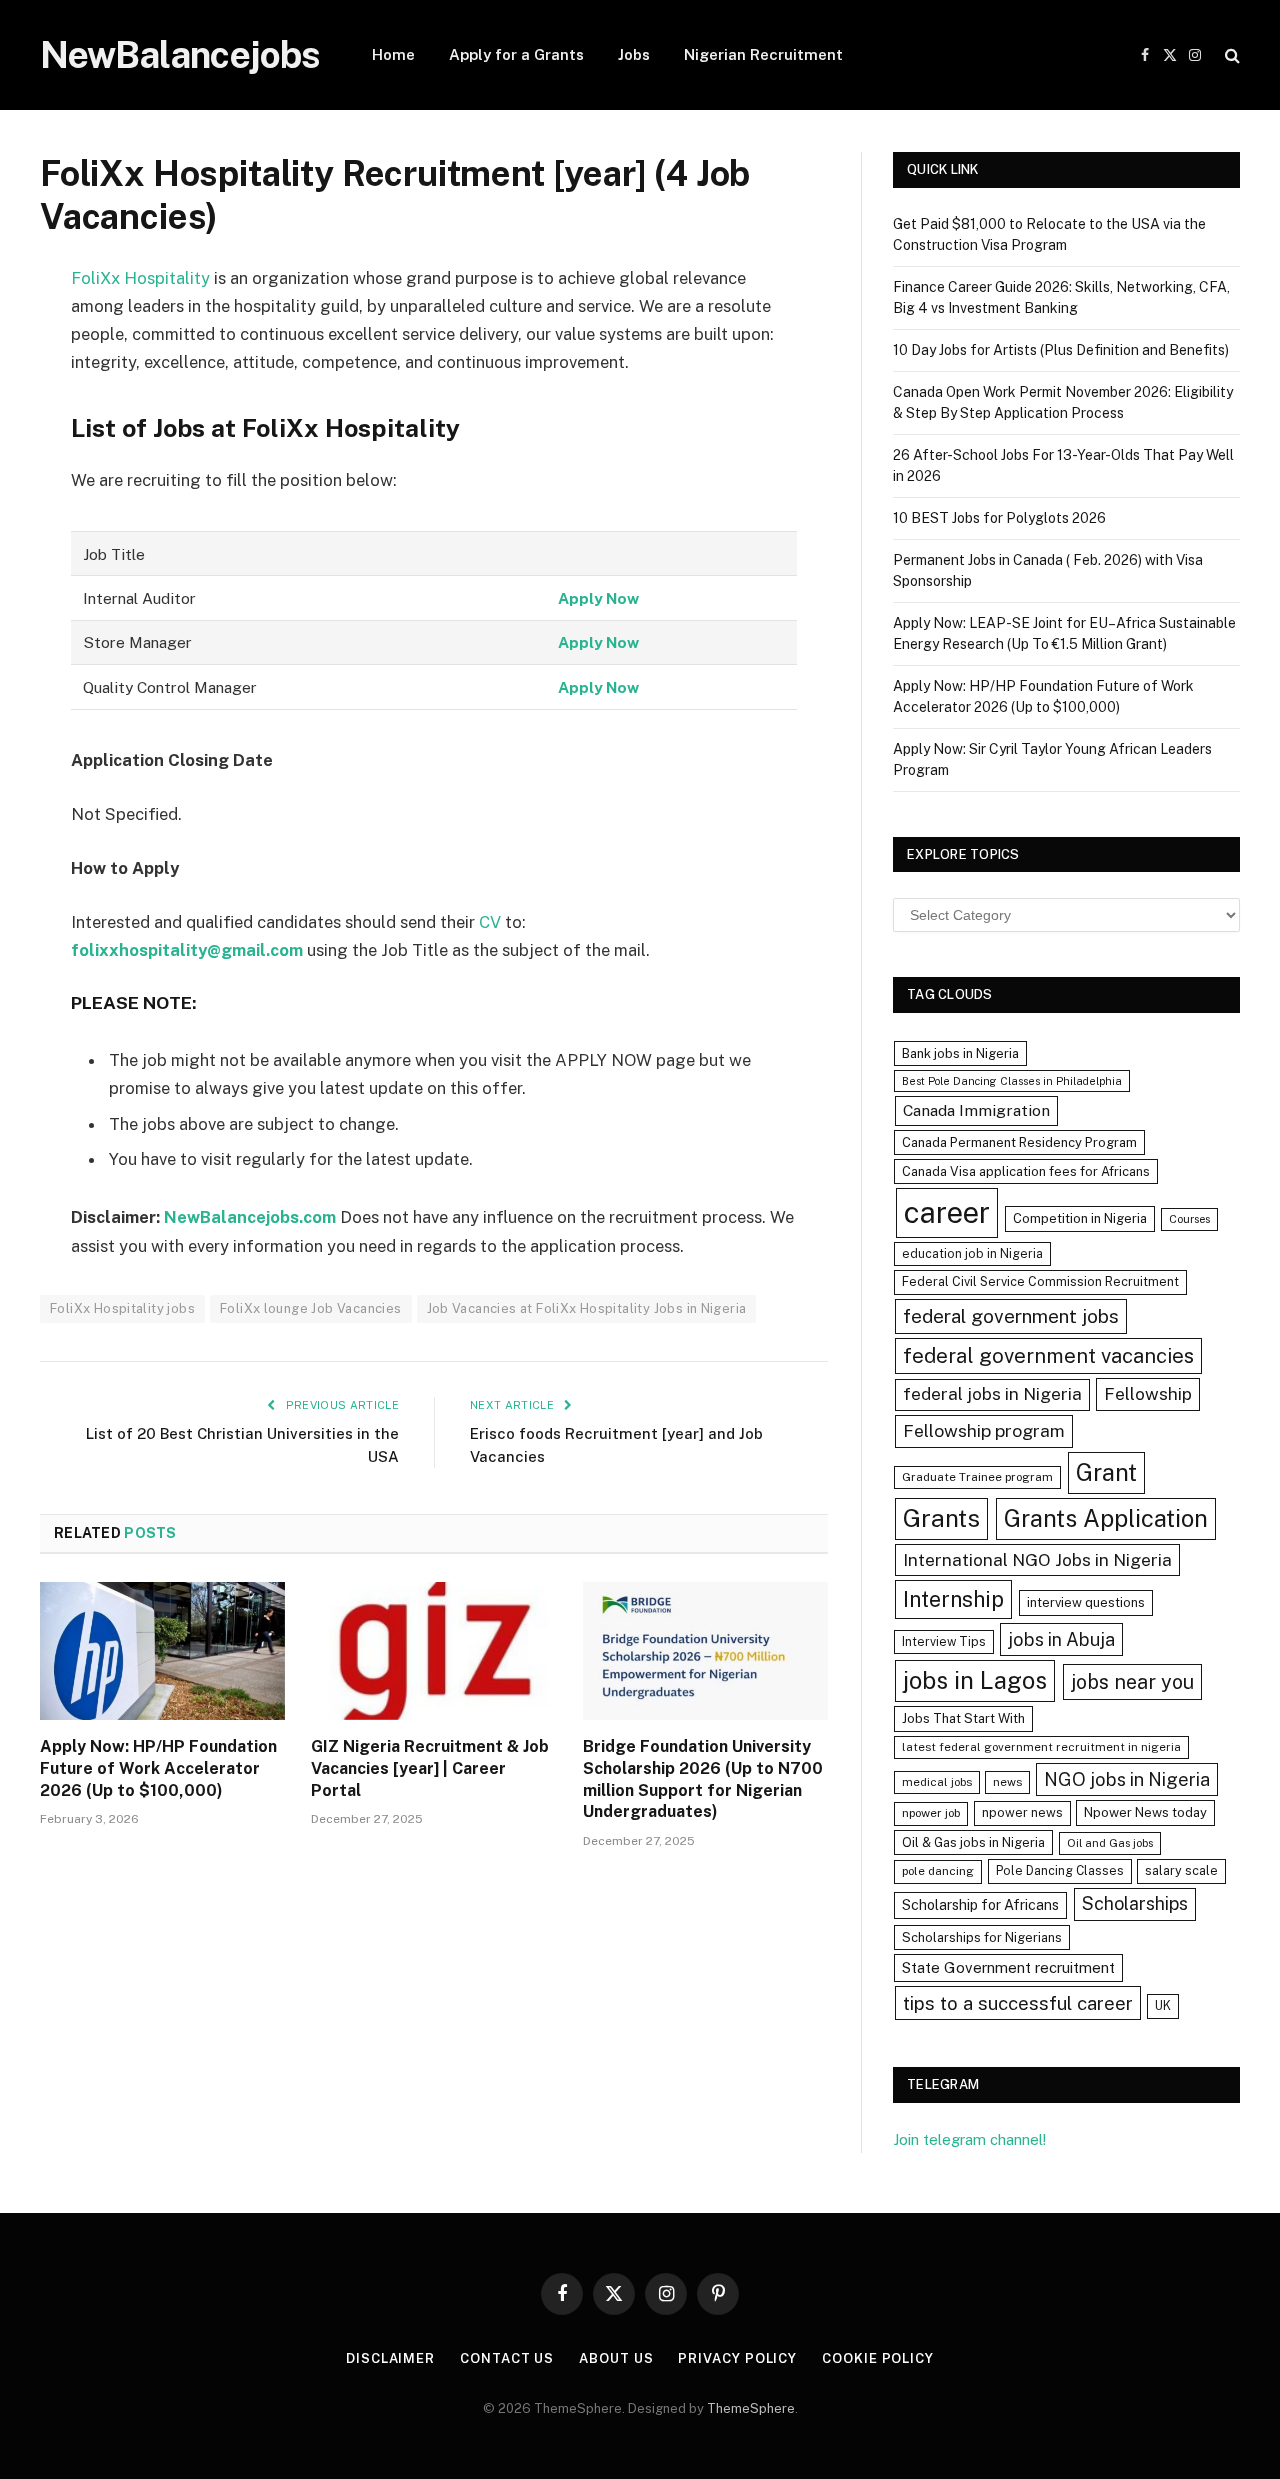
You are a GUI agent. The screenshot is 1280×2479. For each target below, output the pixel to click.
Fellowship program (984, 1430)
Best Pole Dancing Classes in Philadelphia (1012, 1081)
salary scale (1181, 1870)
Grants (941, 1518)
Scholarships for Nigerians (982, 1937)
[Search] (1230, 55)
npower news (1022, 1812)
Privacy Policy (737, 2358)
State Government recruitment (1008, 1967)
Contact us (507, 2358)
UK (1163, 2005)
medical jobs (937, 1782)
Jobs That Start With (963, 1718)
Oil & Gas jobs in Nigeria (973, 1842)
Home (393, 54)
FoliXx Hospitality (140, 278)
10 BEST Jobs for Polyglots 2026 (999, 518)
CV (488, 922)
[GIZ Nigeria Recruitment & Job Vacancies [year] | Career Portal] (433, 1651)
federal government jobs (1011, 1316)
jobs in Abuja (1061, 1639)
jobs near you (1132, 1681)
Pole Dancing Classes (1060, 1870)
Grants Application (1106, 1518)
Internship (953, 1599)
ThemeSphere (751, 2408)
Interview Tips (944, 1641)
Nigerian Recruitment (763, 54)
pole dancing (938, 1871)
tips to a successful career (1018, 2003)
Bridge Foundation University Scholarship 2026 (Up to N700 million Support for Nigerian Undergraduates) (703, 1779)
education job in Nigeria (972, 1253)
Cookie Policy (878, 2358)
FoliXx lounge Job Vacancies (311, 1308)
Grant (1106, 1472)
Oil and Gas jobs (1110, 1843)
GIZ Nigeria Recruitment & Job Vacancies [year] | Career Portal (430, 1768)
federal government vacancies (1048, 1356)
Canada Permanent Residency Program (1019, 1142)
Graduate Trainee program (977, 1477)
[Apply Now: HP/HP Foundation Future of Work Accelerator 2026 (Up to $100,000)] (162, 1651)
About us (616, 2358)
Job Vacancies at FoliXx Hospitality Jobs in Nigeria (587, 1308)
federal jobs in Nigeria (992, 1394)
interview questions (1086, 1602)
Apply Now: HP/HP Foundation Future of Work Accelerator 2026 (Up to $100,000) (158, 1768)
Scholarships (1135, 1903)
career (947, 1212)
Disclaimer (390, 2358)
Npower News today (1145, 1812)
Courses (1189, 1219)
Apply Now (598, 598)
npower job (931, 1813)
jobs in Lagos (975, 1680)
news (1007, 1782)
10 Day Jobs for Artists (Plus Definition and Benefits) (1061, 350)
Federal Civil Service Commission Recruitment (1040, 1281)
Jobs (634, 54)
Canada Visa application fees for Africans (1026, 1171)
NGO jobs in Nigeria (1127, 1779)
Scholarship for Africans (980, 1905)
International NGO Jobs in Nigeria (1037, 1559)
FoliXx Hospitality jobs (122, 1308)
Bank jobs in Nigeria (960, 1053)
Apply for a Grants (516, 54)
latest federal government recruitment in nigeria (1041, 1747)
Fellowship (1148, 1393)
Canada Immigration (976, 1110)
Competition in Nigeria (1080, 1218)
